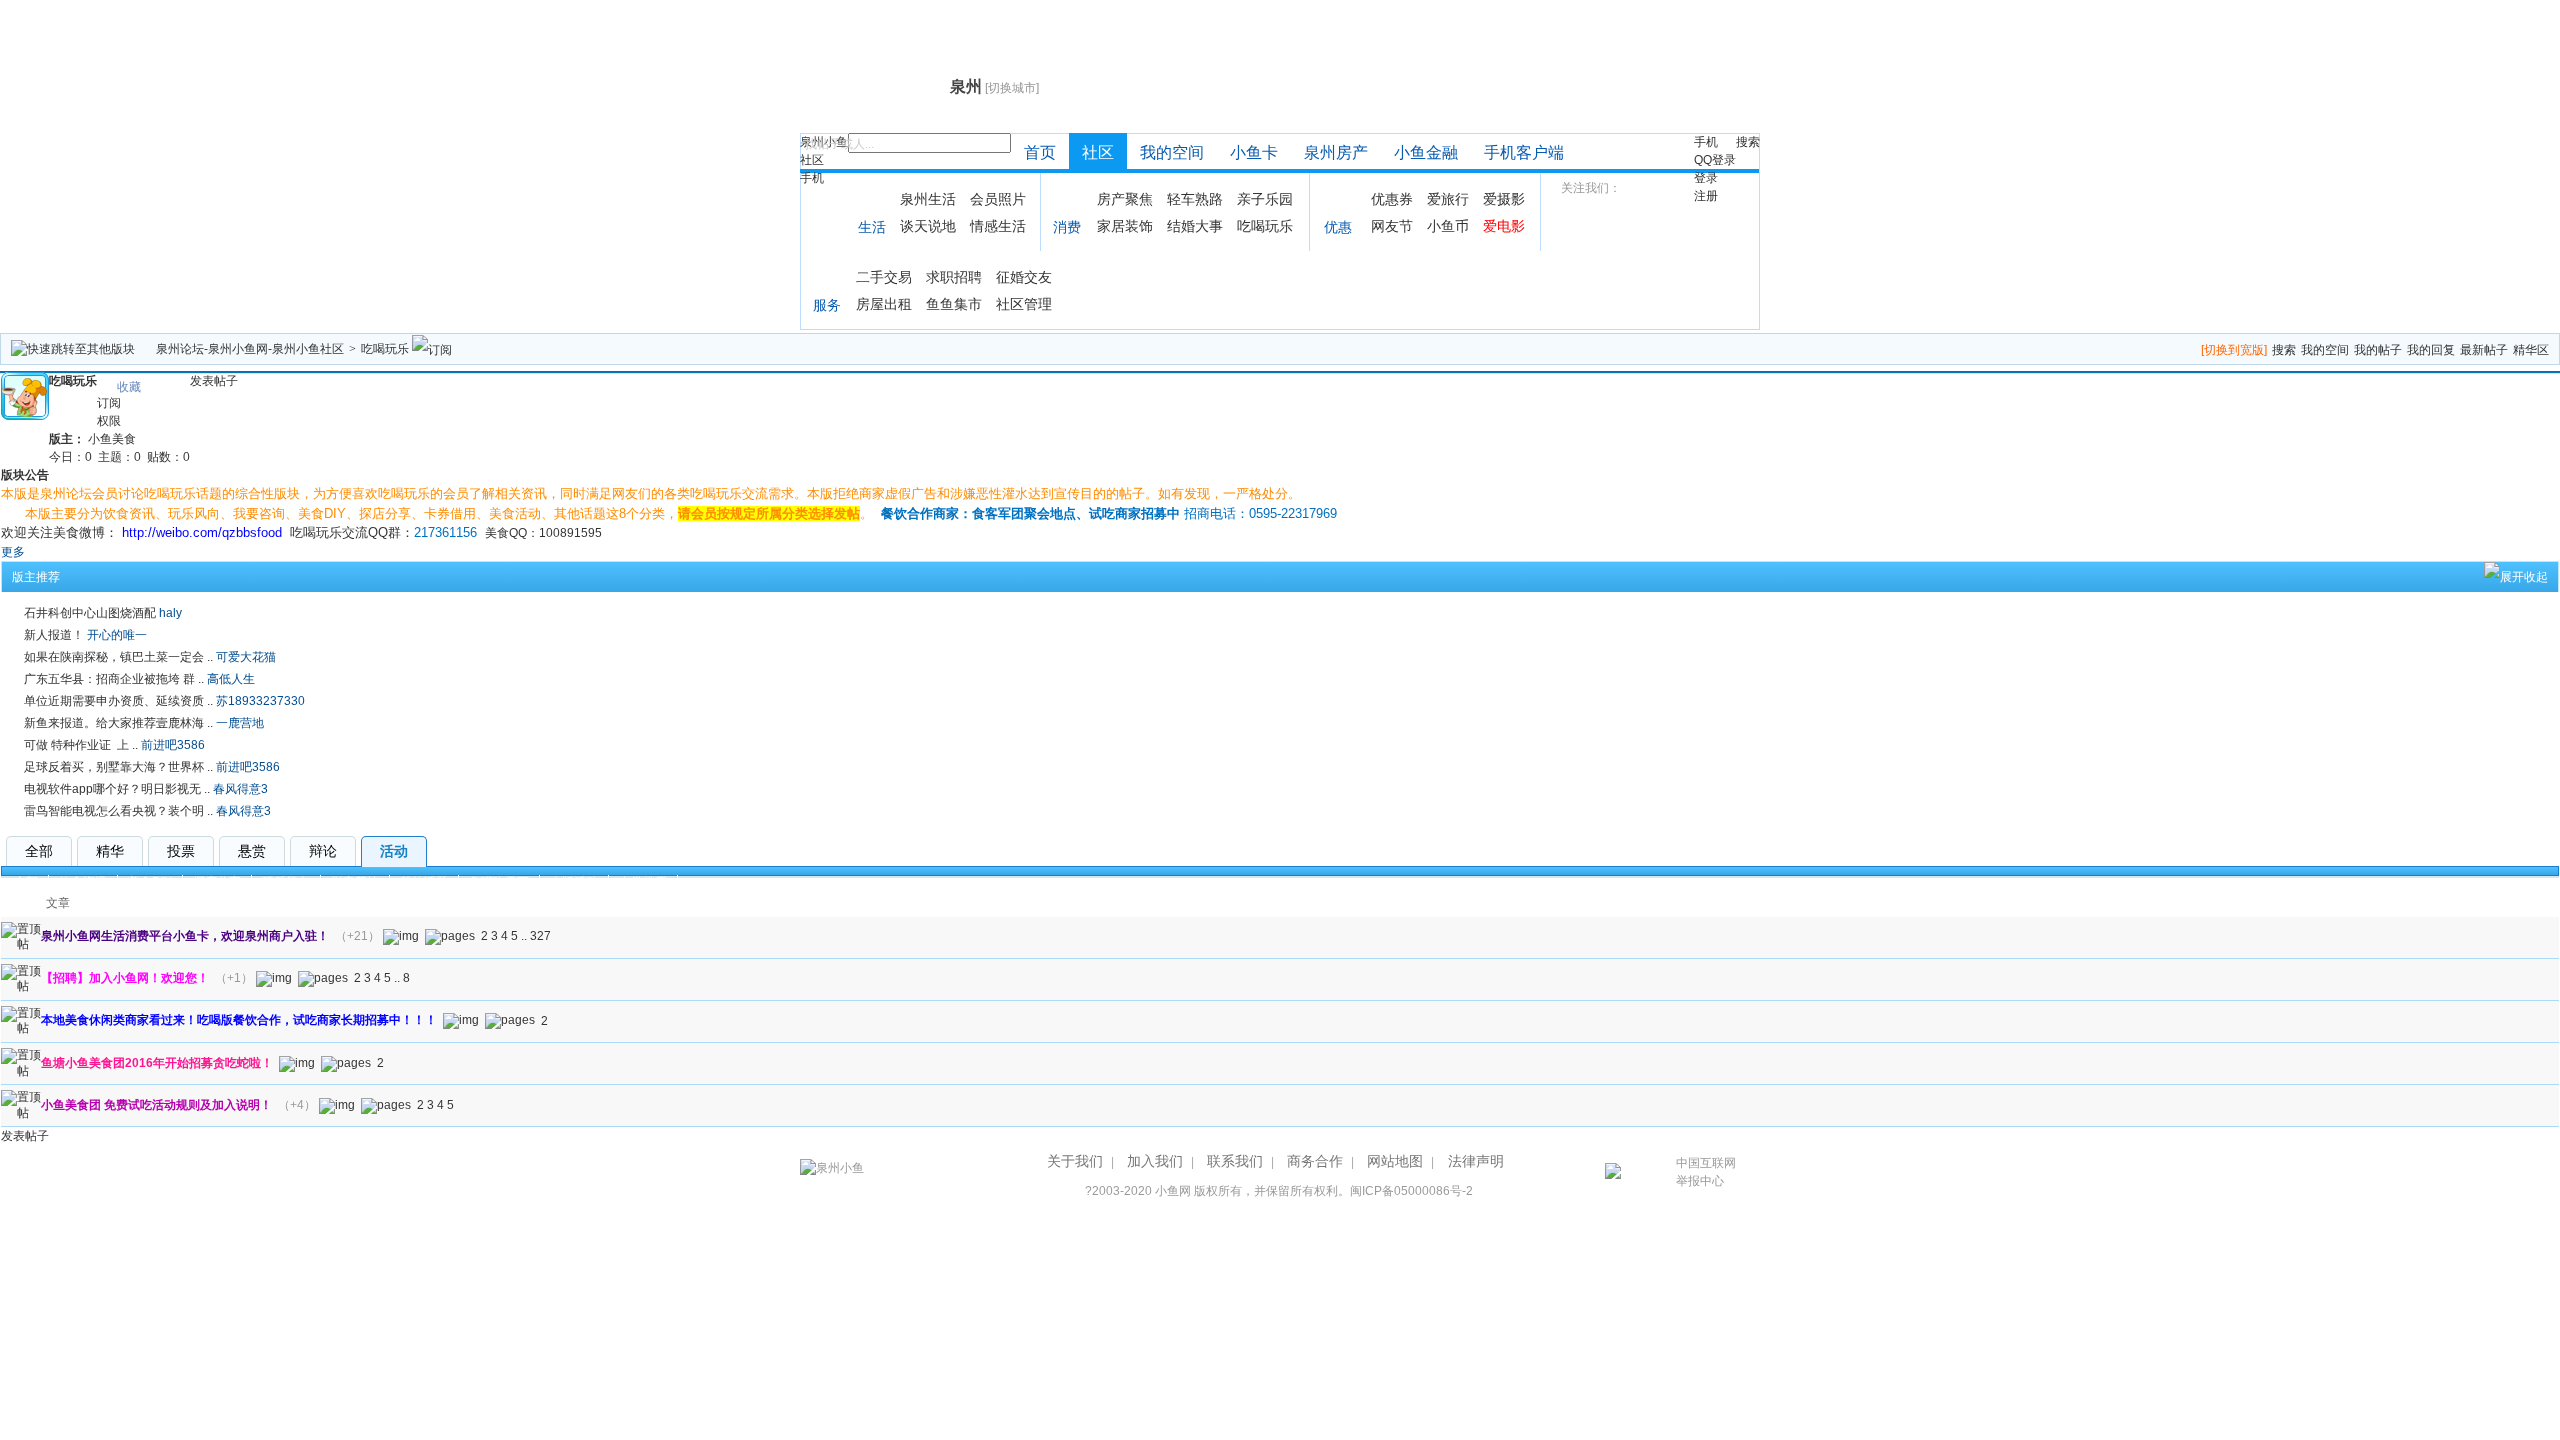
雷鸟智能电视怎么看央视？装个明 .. (118, 811)
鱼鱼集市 (954, 304)
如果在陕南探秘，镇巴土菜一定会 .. (118, 657)
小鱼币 (1448, 226)
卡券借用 (643, 882)
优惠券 (1392, 199)
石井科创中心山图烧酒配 (90, 613)
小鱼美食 (112, 439)
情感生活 (998, 226)
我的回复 (2431, 350)
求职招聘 (954, 277)
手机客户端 (1524, 152)
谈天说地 (928, 226)
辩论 (323, 851)
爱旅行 (1448, 199)
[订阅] (432, 349)
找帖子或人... (839, 144)
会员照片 (998, 199)
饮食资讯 (83, 882)
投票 (181, 851)
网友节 (1392, 226)
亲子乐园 (1265, 199)
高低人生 (231, 679)
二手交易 (884, 277)
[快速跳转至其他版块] (73, 349)
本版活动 (574, 882)
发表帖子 (214, 381)
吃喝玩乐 (1265, 226)
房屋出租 (884, 304)
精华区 (2531, 350)
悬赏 (252, 851)
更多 (13, 552)
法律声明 (1476, 1161)
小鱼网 (1173, 1191)
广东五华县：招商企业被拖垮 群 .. (114, 679)
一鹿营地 (240, 723)
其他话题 (424, 882)
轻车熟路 (1195, 199)
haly (170, 613)
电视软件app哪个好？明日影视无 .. (117, 789)
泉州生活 (928, 199)
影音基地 (355, 882)
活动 (394, 851)
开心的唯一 (117, 635)
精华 (110, 851)
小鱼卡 (1254, 152)
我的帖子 (2378, 350)
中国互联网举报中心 (1706, 1172)
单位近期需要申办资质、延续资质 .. (118, 701)
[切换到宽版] (2234, 350)
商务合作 (1315, 1161)
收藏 (129, 387)
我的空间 (1172, 152)
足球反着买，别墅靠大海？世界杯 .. (118, 767)
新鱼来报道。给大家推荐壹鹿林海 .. (118, 723)
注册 (1706, 196)
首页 (1040, 152)
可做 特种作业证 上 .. (81, 745)
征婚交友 (1024, 277)
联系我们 (1235, 1161)
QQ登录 (1715, 160)
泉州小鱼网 (872, 86)
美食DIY (150, 882)
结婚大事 (1195, 226)
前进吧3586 (173, 745)
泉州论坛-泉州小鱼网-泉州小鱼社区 (250, 349)
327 (540, 936)
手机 (812, 178)
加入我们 (1155, 1161)
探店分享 (217, 882)
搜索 (1748, 142)
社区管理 (1024, 304)
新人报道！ (54, 635)
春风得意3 (240, 789)
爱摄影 (1504, 199)
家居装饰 (1125, 226)
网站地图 (1395, 1161)
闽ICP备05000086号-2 (1411, 1191)
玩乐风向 (286, 882)
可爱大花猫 (246, 657)
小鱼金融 (1426, 152)
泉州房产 (1336, 152)
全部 (39, 851)
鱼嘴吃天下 (499, 882)
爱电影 (1504, 226)
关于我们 (1075, 1161)
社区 (812, 160)
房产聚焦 (1125, 199)
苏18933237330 (260, 701)
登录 (1706, 178)
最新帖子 (2484, 350)
